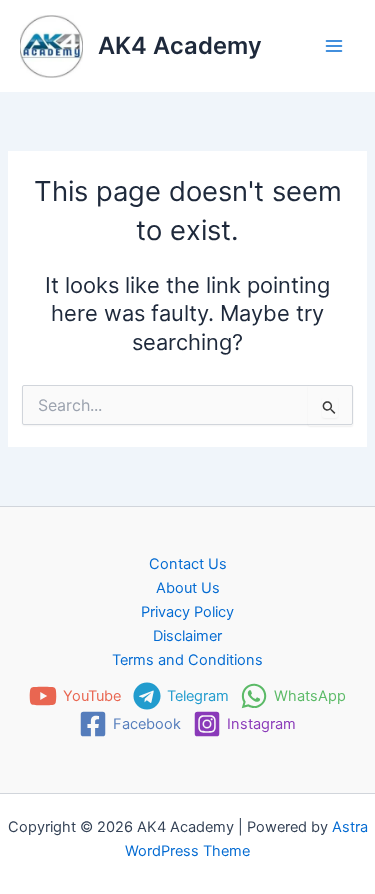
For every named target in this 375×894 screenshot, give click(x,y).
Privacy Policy (187, 612)
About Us (188, 588)
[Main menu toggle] (334, 46)
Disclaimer (187, 636)
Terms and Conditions (187, 660)
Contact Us (188, 564)
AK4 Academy (180, 45)
